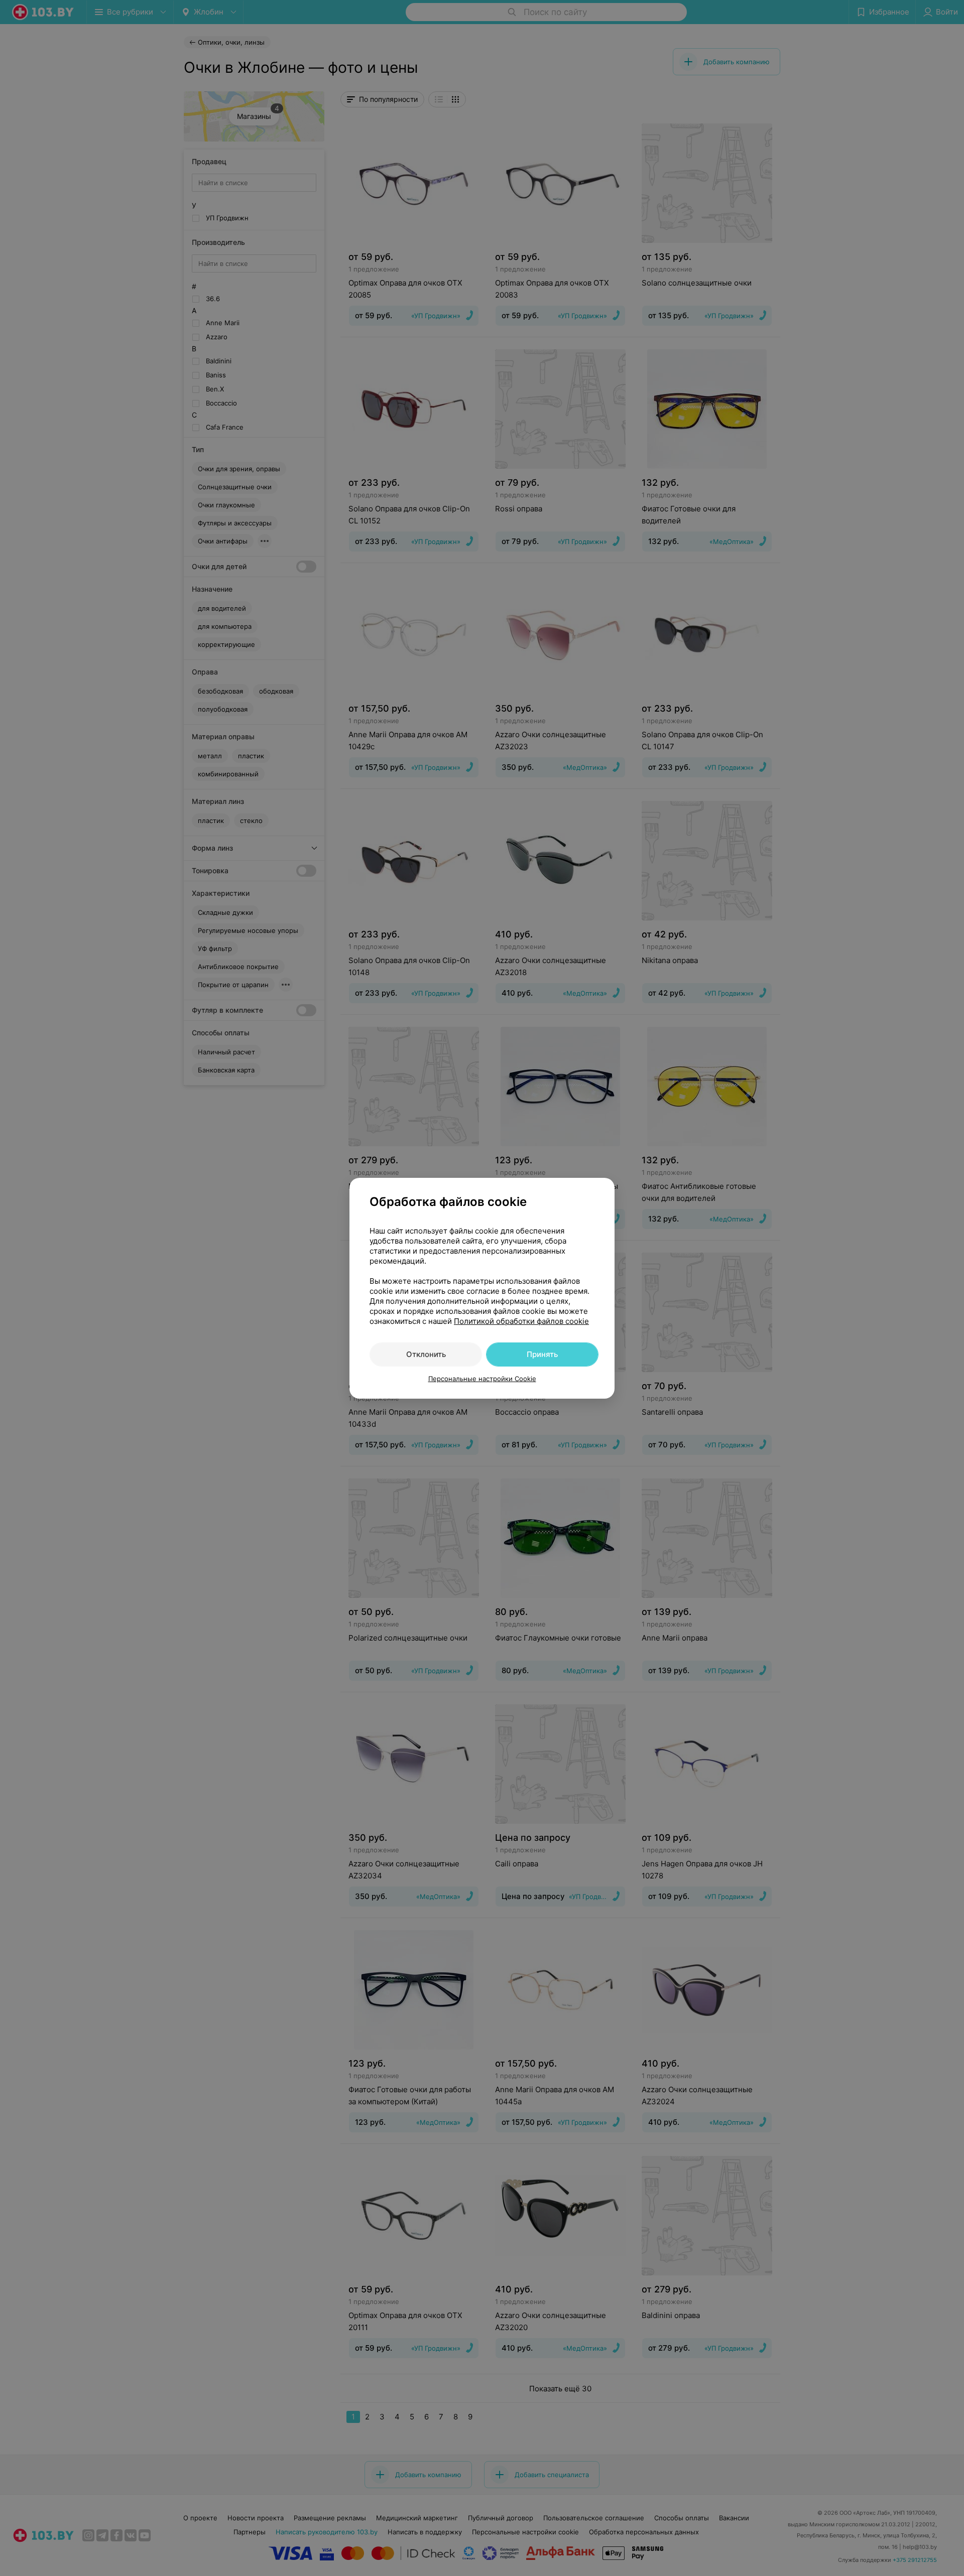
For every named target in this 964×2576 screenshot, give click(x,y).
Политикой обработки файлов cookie (521, 1321)
